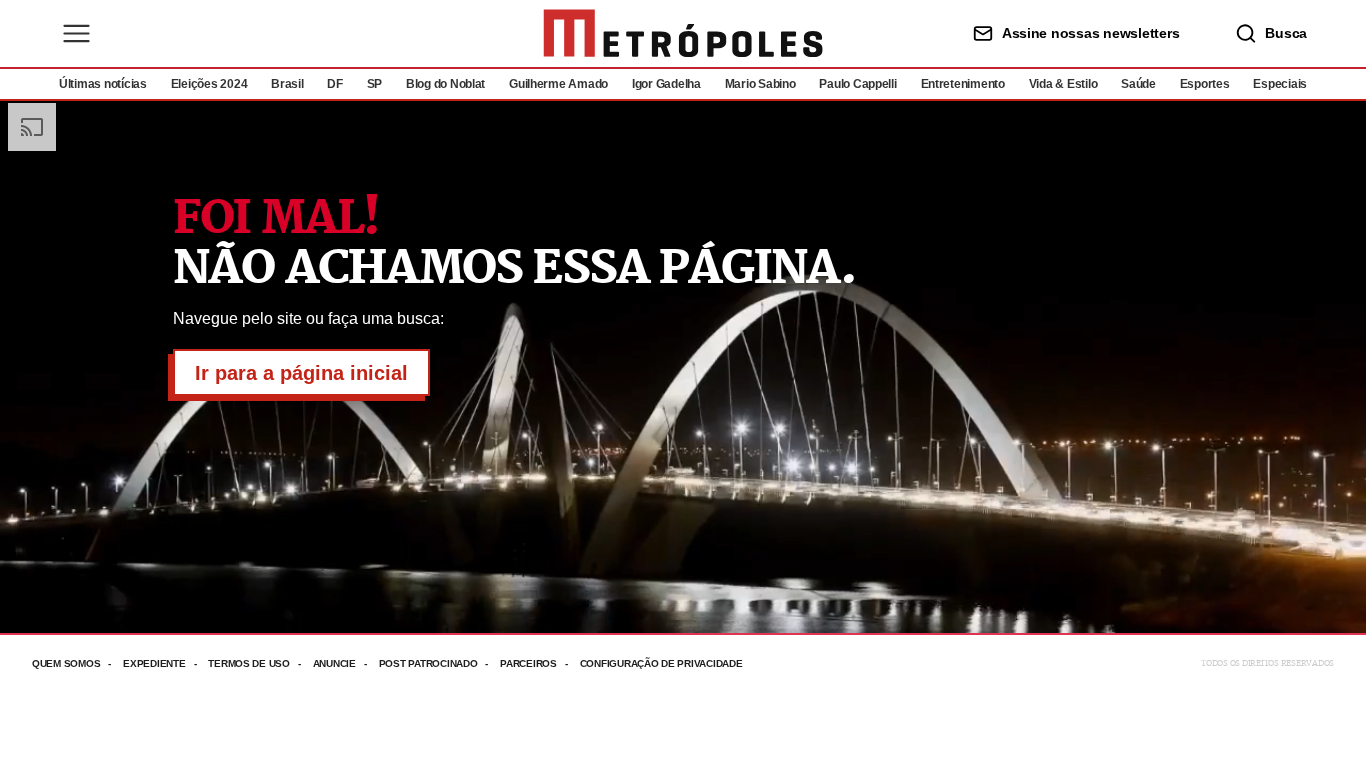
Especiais (1280, 84)
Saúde (1138, 84)
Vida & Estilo (1063, 84)
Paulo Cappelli (857, 84)
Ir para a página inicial (301, 373)
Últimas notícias (103, 84)
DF (334, 84)
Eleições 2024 (209, 84)
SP (374, 84)
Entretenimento (963, 84)
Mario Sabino (760, 84)
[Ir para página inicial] (683, 33)
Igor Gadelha (666, 84)
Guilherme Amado (558, 84)
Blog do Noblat (445, 84)
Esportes (1205, 84)
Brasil (287, 84)
